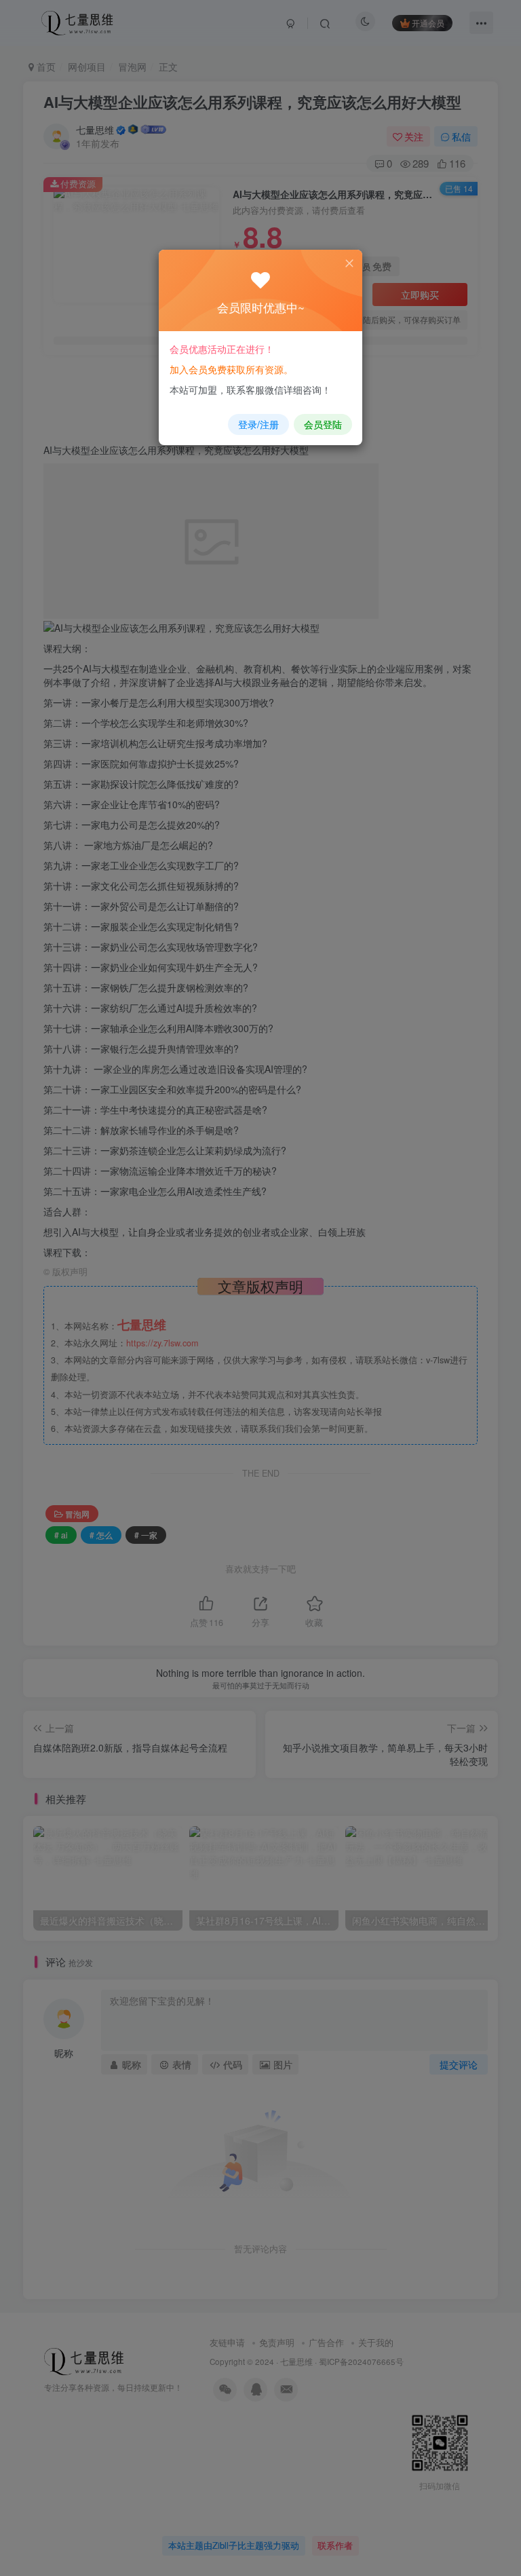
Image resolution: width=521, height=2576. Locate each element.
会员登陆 (323, 424)
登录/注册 (258, 424)
